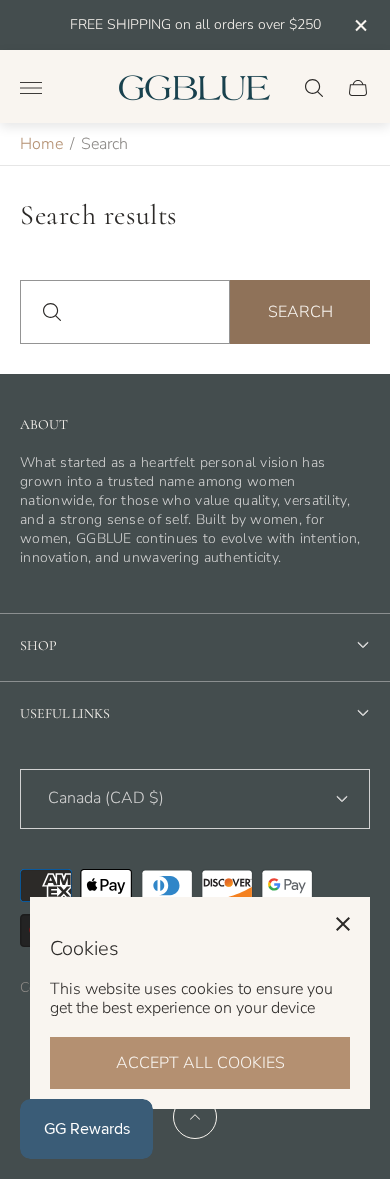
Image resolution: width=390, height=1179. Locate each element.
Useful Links (65, 713)
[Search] (314, 88)
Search (300, 312)
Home (41, 144)
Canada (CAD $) (106, 798)
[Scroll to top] (195, 1117)
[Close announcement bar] (359, 25)
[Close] (343, 924)
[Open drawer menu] (31, 88)
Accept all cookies (200, 1063)
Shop (38, 645)
